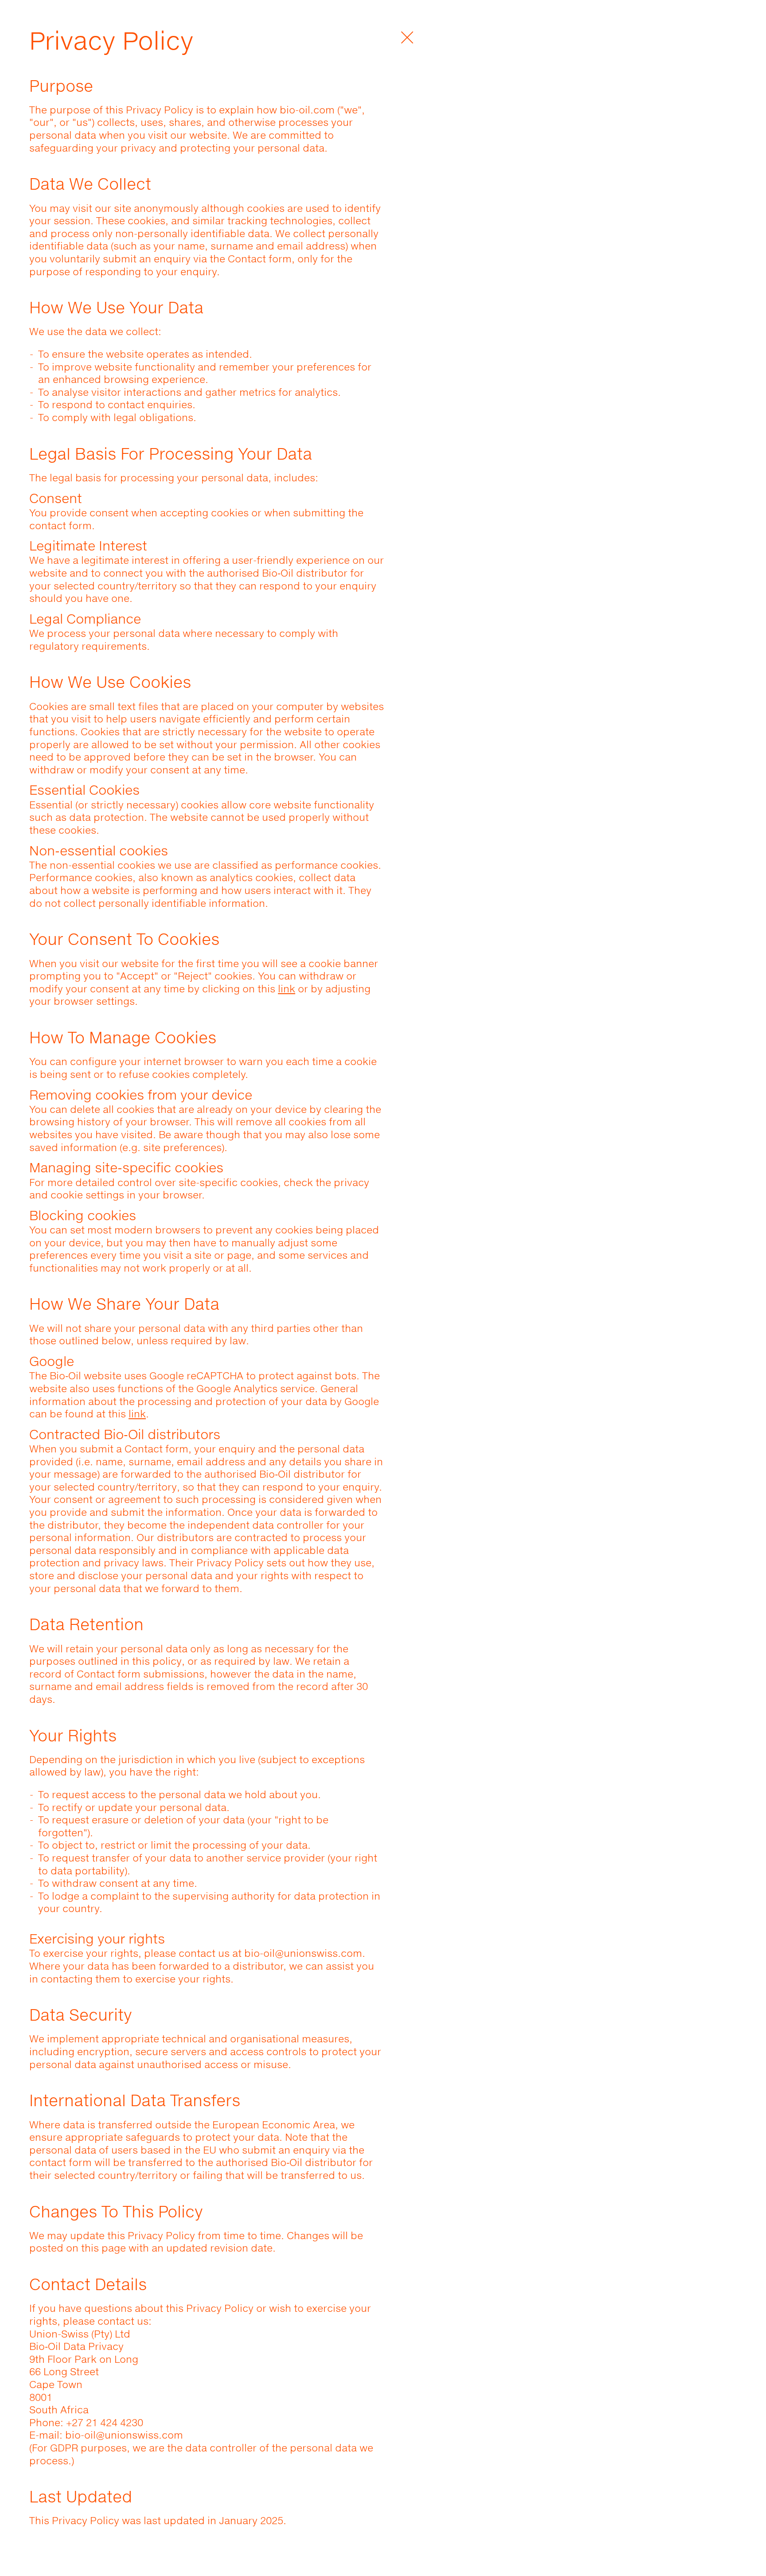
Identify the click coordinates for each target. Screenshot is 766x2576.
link (287, 989)
